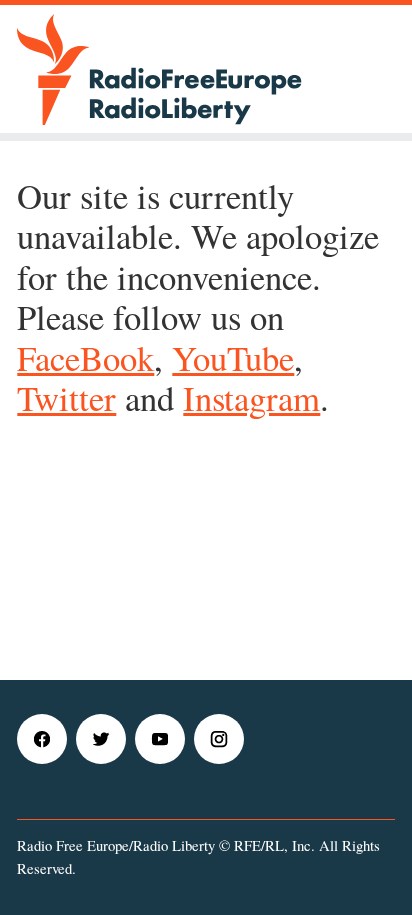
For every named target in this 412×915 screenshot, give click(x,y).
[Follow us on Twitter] (103, 757)
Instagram (251, 397)
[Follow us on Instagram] (221, 757)
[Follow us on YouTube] (162, 757)
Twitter (66, 397)
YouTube (233, 357)
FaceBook (85, 357)
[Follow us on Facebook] (44, 757)
